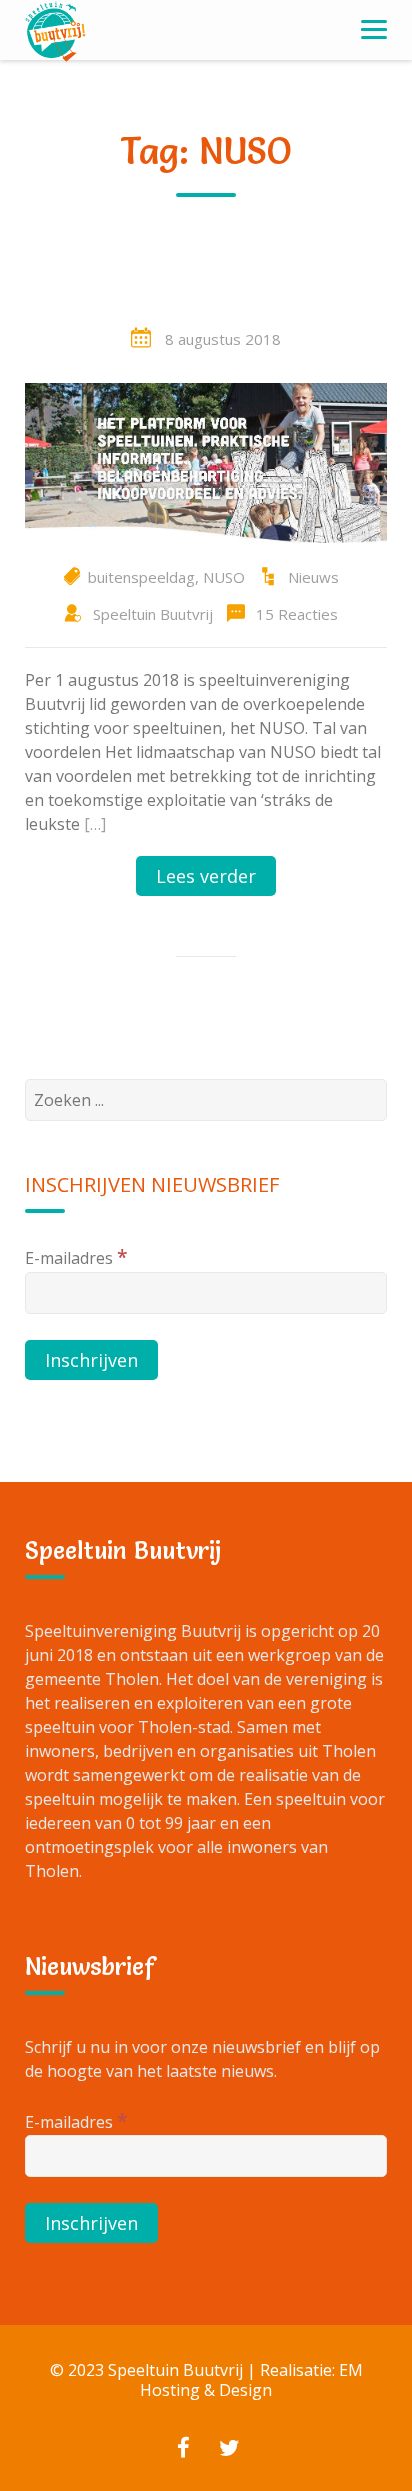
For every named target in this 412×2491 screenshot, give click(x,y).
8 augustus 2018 (223, 339)
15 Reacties (297, 614)
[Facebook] (183, 2450)
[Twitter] (229, 2450)
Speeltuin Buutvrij (153, 614)
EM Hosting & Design (251, 2380)
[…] (95, 824)
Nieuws (313, 577)
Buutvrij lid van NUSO (206, 286)
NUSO (224, 577)
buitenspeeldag (141, 577)
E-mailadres (76, 1256)
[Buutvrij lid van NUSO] (206, 461)
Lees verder (206, 876)
